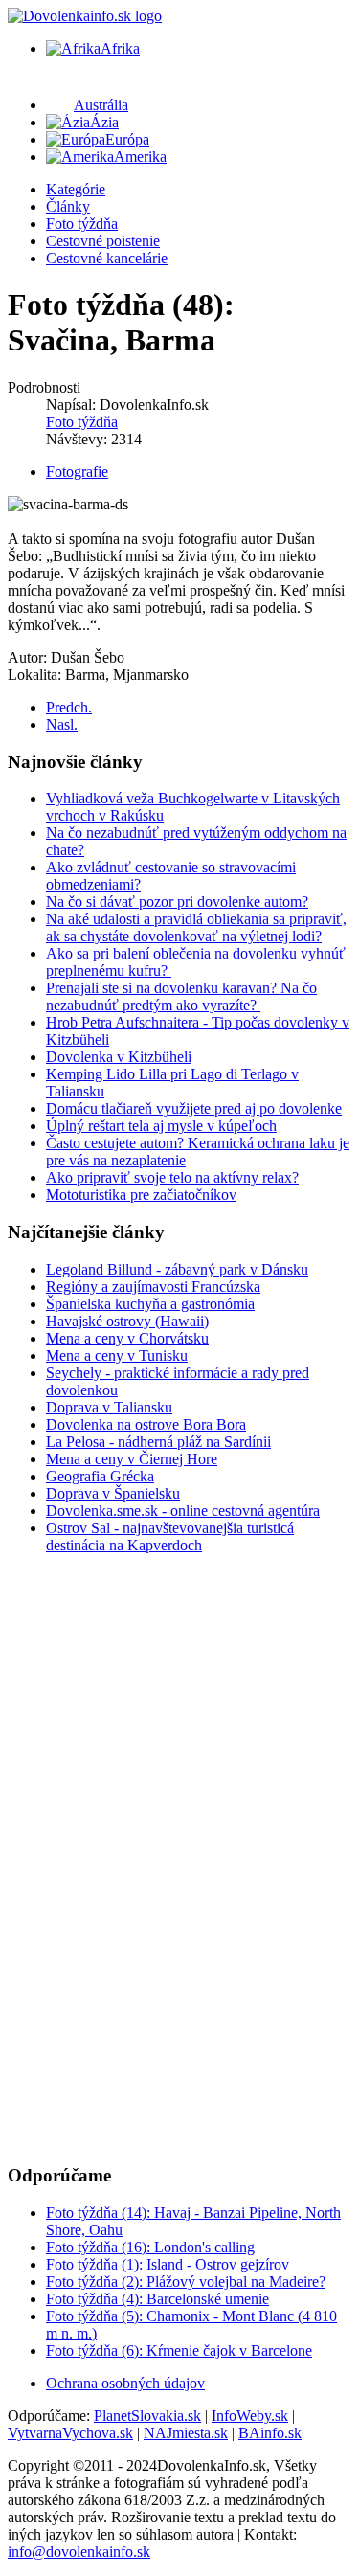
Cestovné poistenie (103, 241)
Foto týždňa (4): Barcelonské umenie (157, 2299)
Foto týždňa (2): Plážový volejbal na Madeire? (186, 2282)
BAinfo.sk (270, 2433)
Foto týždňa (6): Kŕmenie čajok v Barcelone (179, 2350)
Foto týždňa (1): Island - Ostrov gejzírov (168, 2264)
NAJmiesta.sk (186, 2433)
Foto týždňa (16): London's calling (150, 2247)
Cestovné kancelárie (107, 258)
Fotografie (77, 472)
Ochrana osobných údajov (125, 2383)
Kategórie (76, 189)
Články (68, 206)
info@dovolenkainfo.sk (79, 2552)
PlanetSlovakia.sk (147, 2416)
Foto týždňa (82, 224)
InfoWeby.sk (250, 2416)
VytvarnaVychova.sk (70, 2433)
